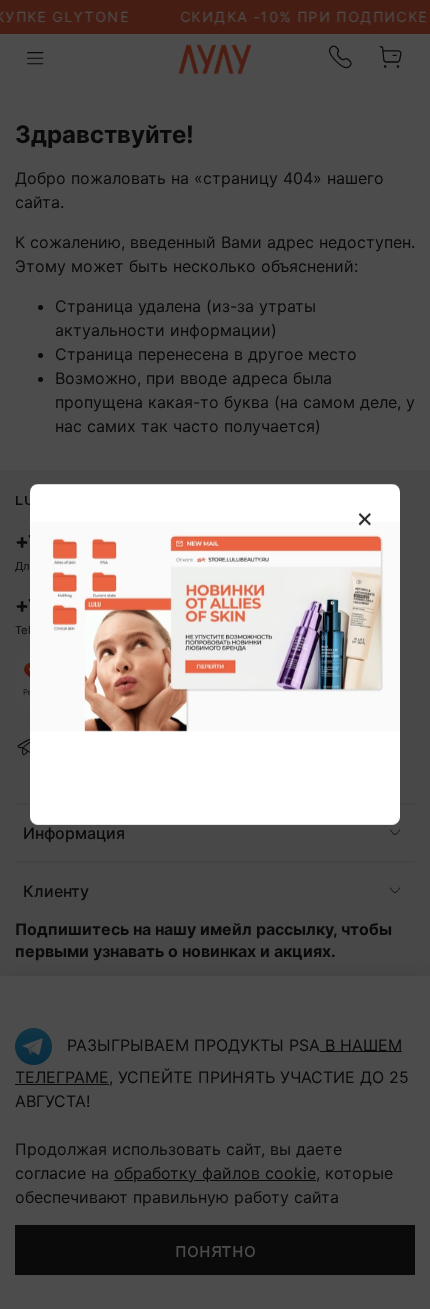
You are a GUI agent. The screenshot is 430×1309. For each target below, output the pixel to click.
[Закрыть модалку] (365, 520)
